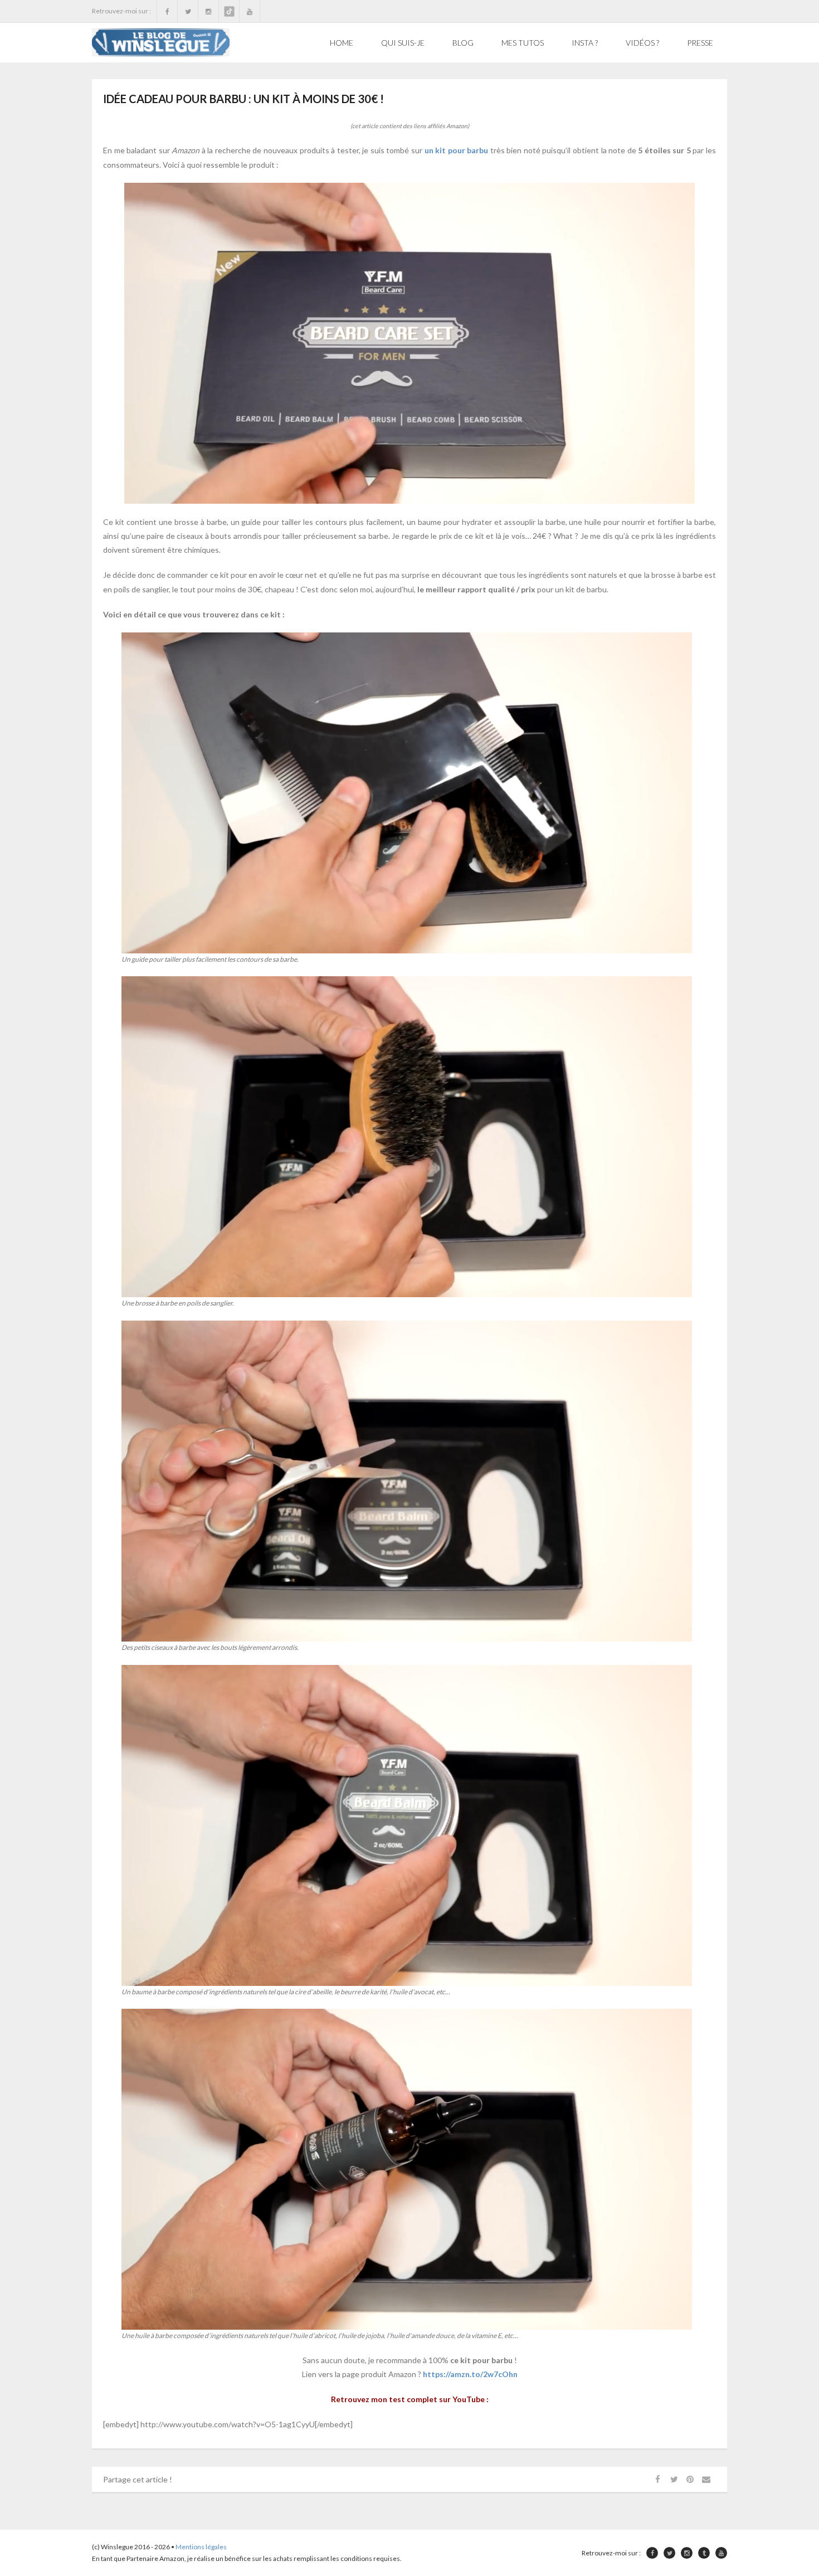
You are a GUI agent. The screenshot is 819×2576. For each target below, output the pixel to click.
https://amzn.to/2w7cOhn (470, 2374)
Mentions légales (201, 2547)
